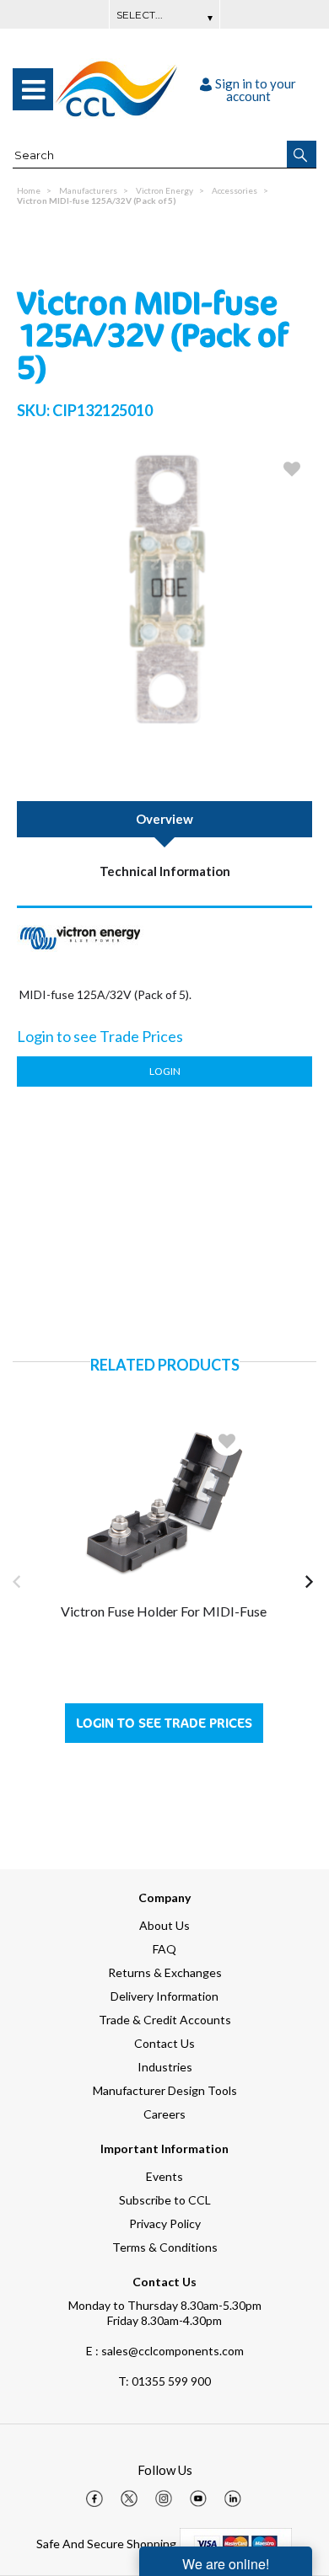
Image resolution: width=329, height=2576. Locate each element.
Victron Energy (164, 190)
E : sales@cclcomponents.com (165, 2351)
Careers (164, 2114)
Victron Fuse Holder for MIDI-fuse (164, 1611)
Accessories (235, 190)
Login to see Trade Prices (164, 1723)
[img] (94, 2499)
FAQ (164, 1949)
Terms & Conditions (165, 2247)
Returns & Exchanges (165, 1972)
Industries (165, 2067)
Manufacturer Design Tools (165, 2090)
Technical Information (165, 871)
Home (29, 190)
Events (164, 2176)
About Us (164, 1925)
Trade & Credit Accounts (165, 2020)
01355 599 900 (164, 2381)
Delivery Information (164, 1996)
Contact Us (164, 2043)
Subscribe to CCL (165, 2200)
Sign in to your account (256, 90)
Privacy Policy (165, 2223)
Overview (164, 819)
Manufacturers (88, 190)
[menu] (33, 89)
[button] (302, 154)
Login (165, 1071)
